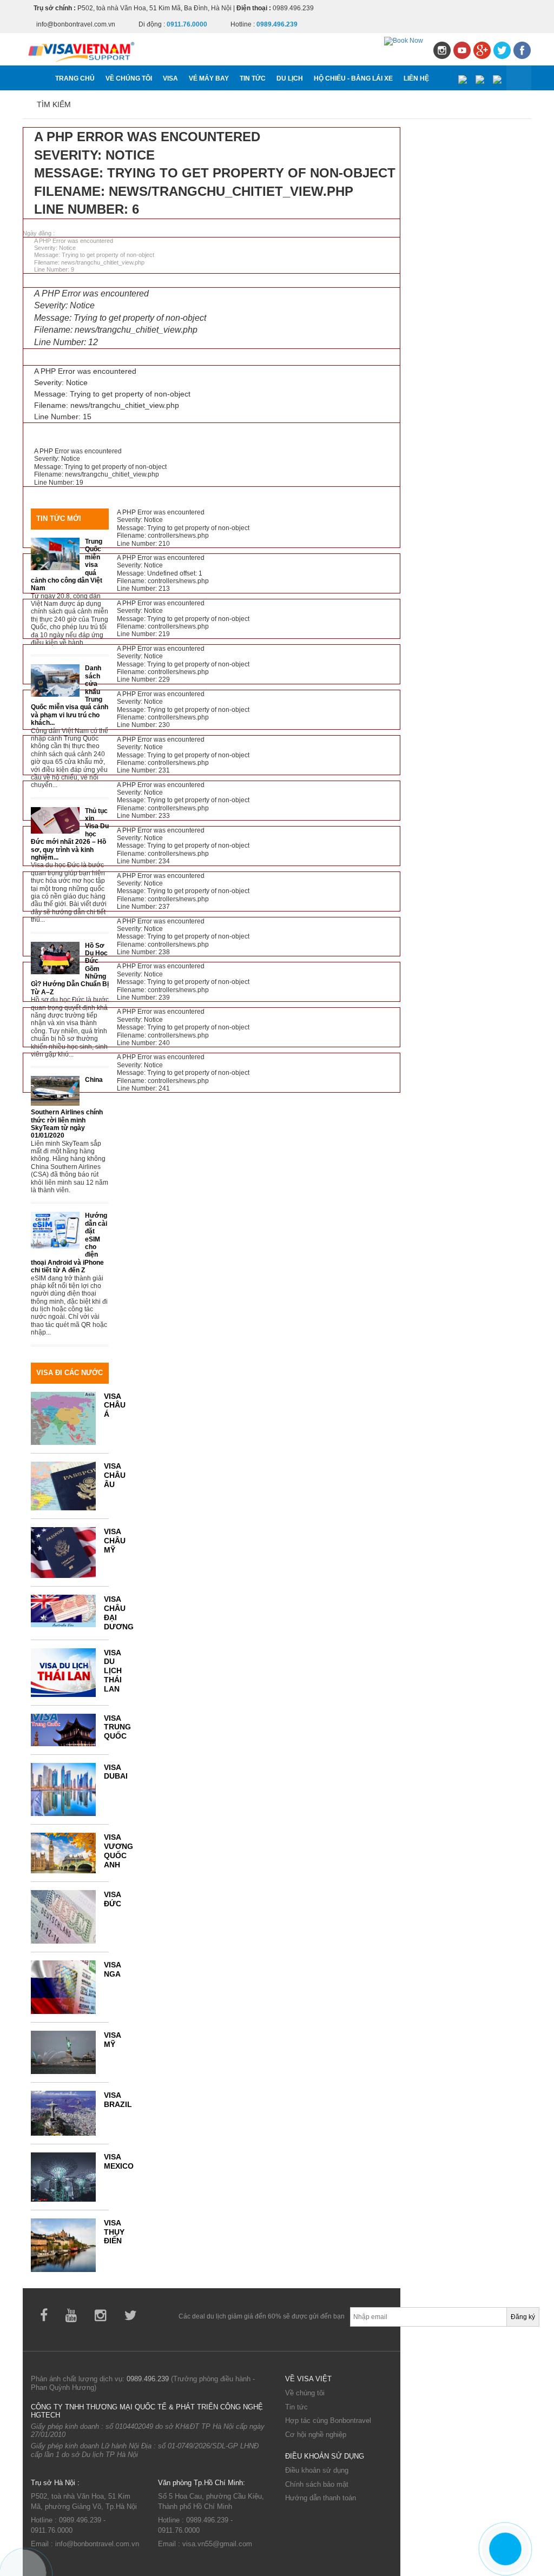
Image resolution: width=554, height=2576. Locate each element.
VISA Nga (112, 1969)
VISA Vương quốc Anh (118, 1851)
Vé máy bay (209, 78)
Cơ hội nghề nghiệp (316, 2435)
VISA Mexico (119, 2161)
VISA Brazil (118, 2100)
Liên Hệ (416, 78)
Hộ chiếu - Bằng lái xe (353, 78)
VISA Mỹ (112, 2040)
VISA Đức (113, 1899)
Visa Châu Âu (115, 1475)
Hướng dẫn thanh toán (321, 2498)
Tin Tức (253, 78)
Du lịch (290, 78)
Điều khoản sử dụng (317, 2470)
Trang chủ (75, 78)
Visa (170, 78)
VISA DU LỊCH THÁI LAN (113, 1671)
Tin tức (296, 2407)
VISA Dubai (116, 1772)
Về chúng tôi (129, 78)
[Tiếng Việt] (462, 78)
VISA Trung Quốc (117, 1727)
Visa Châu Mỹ (115, 1541)
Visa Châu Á (115, 1405)
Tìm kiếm (54, 104)
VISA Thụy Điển (114, 2232)
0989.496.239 (148, 2379)
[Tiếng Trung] (497, 78)
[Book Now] (404, 41)
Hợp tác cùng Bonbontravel (328, 2420)
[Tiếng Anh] (480, 78)
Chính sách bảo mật (317, 2484)
